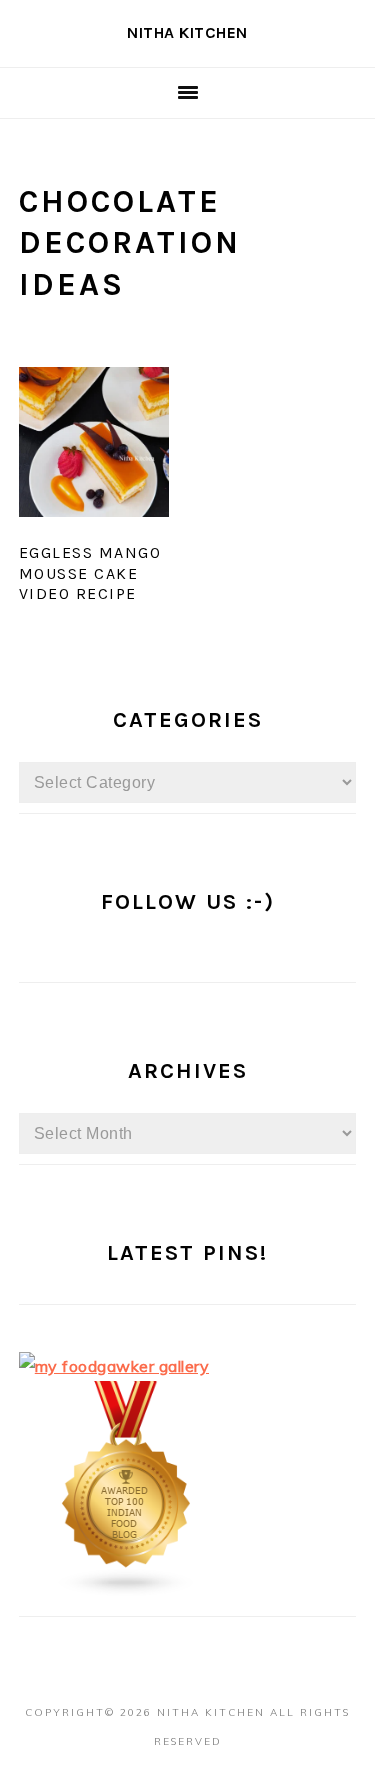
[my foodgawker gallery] (114, 1366)
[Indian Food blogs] (127, 1591)
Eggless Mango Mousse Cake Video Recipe (90, 573)
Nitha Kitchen (187, 32)
